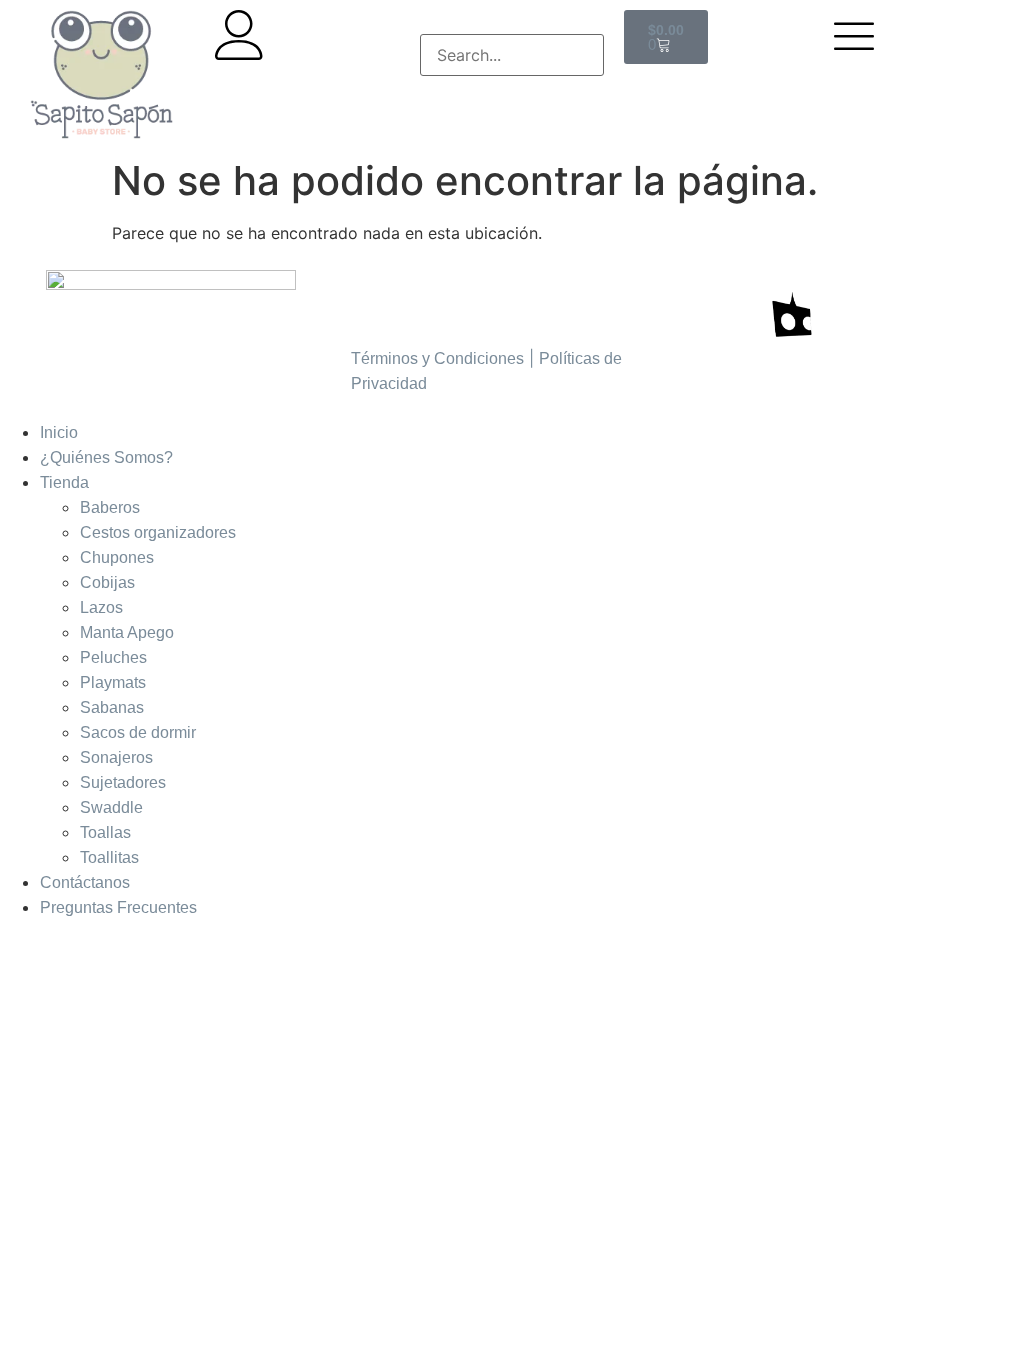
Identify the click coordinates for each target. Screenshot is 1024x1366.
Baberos (110, 507)
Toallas (105, 832)
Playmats (113, 682)
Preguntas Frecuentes (118, 907)
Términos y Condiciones (437, 358)
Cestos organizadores (158, 532)
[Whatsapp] (486, 295)
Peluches (113, 657)
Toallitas (109, 857)
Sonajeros (116, 757)
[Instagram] (376, 295)
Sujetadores (123, 782)
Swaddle (111, 807)
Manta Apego (127, 632)
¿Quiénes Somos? (106, 457)
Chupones (117, 557)
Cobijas (107, 582)
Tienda (64, 482)
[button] (512, 22)
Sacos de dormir (138, 732)
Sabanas (112, 707)
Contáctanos (85, 882)
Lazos (101, 607)
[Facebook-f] (431, 295)
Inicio (59, 432)
